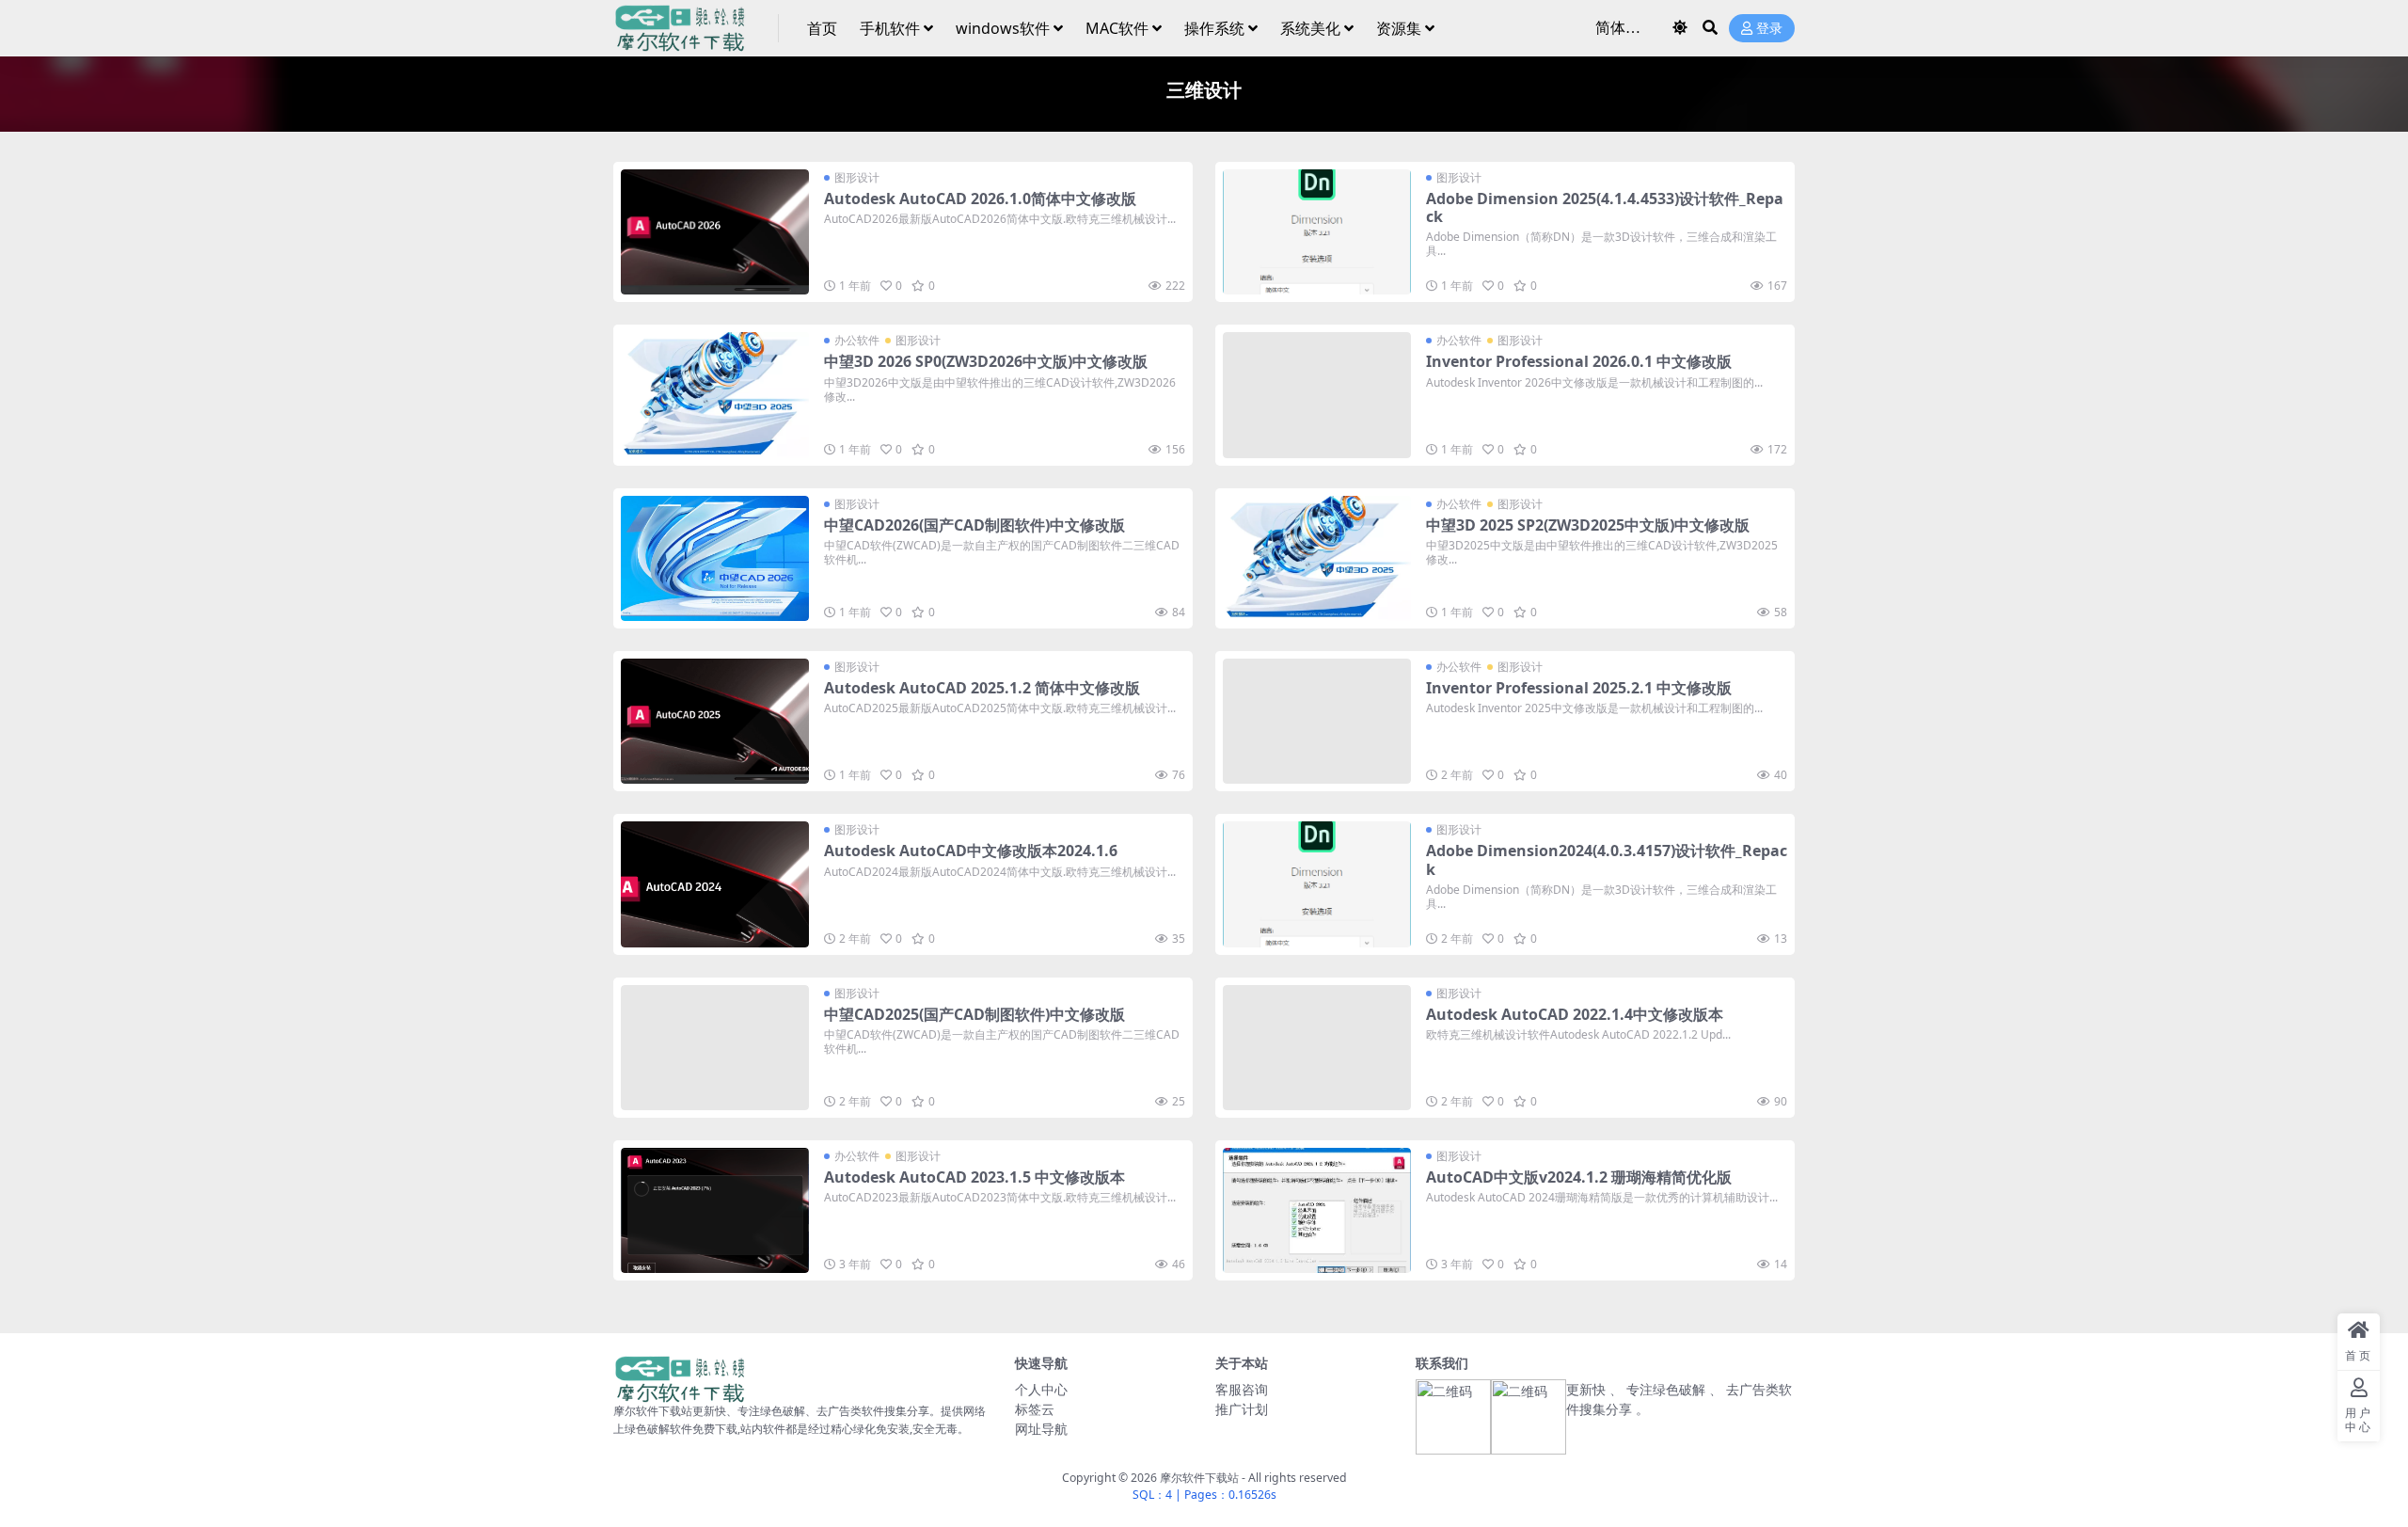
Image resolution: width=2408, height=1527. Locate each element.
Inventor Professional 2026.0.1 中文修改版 (1579, 361)
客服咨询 (1242, 1389)
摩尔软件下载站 (1199, 1478)
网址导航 (1041, 1429)
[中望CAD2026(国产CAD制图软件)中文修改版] (715, 558)
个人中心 (1041, 1389)
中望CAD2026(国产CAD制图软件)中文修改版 (974, 525)
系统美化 (1310, 28)
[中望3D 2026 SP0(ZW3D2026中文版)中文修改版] (715, 395)
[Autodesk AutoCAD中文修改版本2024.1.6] (715, 884)
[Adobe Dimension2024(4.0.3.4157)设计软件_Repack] (1317, 884)
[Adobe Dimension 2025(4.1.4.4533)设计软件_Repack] (1317, 232)
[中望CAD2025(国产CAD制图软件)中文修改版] (715, 1048)
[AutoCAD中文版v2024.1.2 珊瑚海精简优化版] (1317, 1210)
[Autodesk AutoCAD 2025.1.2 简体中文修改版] (715, 721)
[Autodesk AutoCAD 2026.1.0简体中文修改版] (715, 232)
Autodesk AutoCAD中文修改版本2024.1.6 (971, 851)
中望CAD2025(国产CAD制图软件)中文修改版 (974, 1014)
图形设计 (857, 177)
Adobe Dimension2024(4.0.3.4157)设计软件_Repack (1607, 859)
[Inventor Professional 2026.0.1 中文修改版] (1317, 395)
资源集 (1399, 28)
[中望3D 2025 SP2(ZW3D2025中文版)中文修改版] (1317, 558)
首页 (822, 28)
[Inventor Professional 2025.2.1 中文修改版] (1317, 721)
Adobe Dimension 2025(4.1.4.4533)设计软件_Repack (1605, 207)
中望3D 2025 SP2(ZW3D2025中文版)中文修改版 (1588, 525)
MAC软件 (1117, 28)
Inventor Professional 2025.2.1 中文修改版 (1579, 688)
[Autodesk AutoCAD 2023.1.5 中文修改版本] (715, 1210)
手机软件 (890, 28)
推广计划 (1242, 1409)
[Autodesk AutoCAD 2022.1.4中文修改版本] (1317, 1048)
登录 (1769, 29)
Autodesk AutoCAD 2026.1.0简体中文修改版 (980, 199)
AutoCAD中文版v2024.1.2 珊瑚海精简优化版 (1579, 1177)
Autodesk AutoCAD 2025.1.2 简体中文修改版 (982, 688)
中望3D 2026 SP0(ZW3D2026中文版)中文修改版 (986, 361)
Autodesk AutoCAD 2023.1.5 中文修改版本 (974, 1177)
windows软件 (1003, 28)
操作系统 (1214, 28)
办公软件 (857, 340)
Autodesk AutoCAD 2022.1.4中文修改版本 (1575, 1014)
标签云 (1035, 1409)
